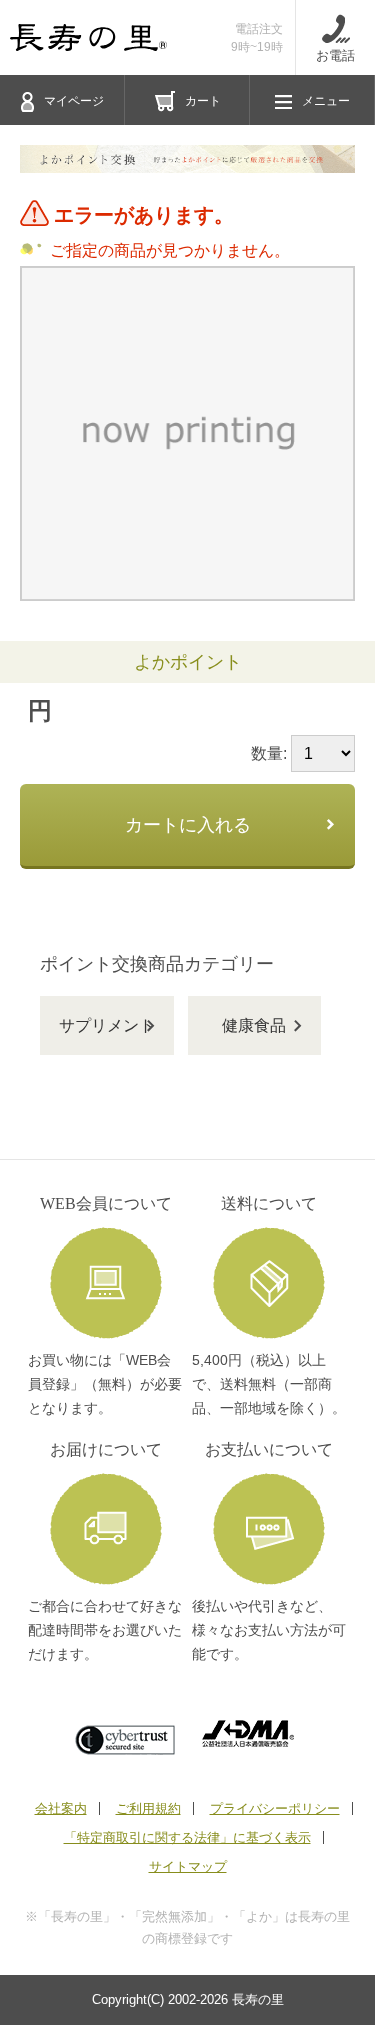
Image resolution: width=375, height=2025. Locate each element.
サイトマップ (188, 1866)
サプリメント (107, 1025)
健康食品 (254, 1025)
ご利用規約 (148, 1808)
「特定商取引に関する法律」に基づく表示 (187, 1837)
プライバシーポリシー (275, 1808)
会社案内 (61, 1808)
